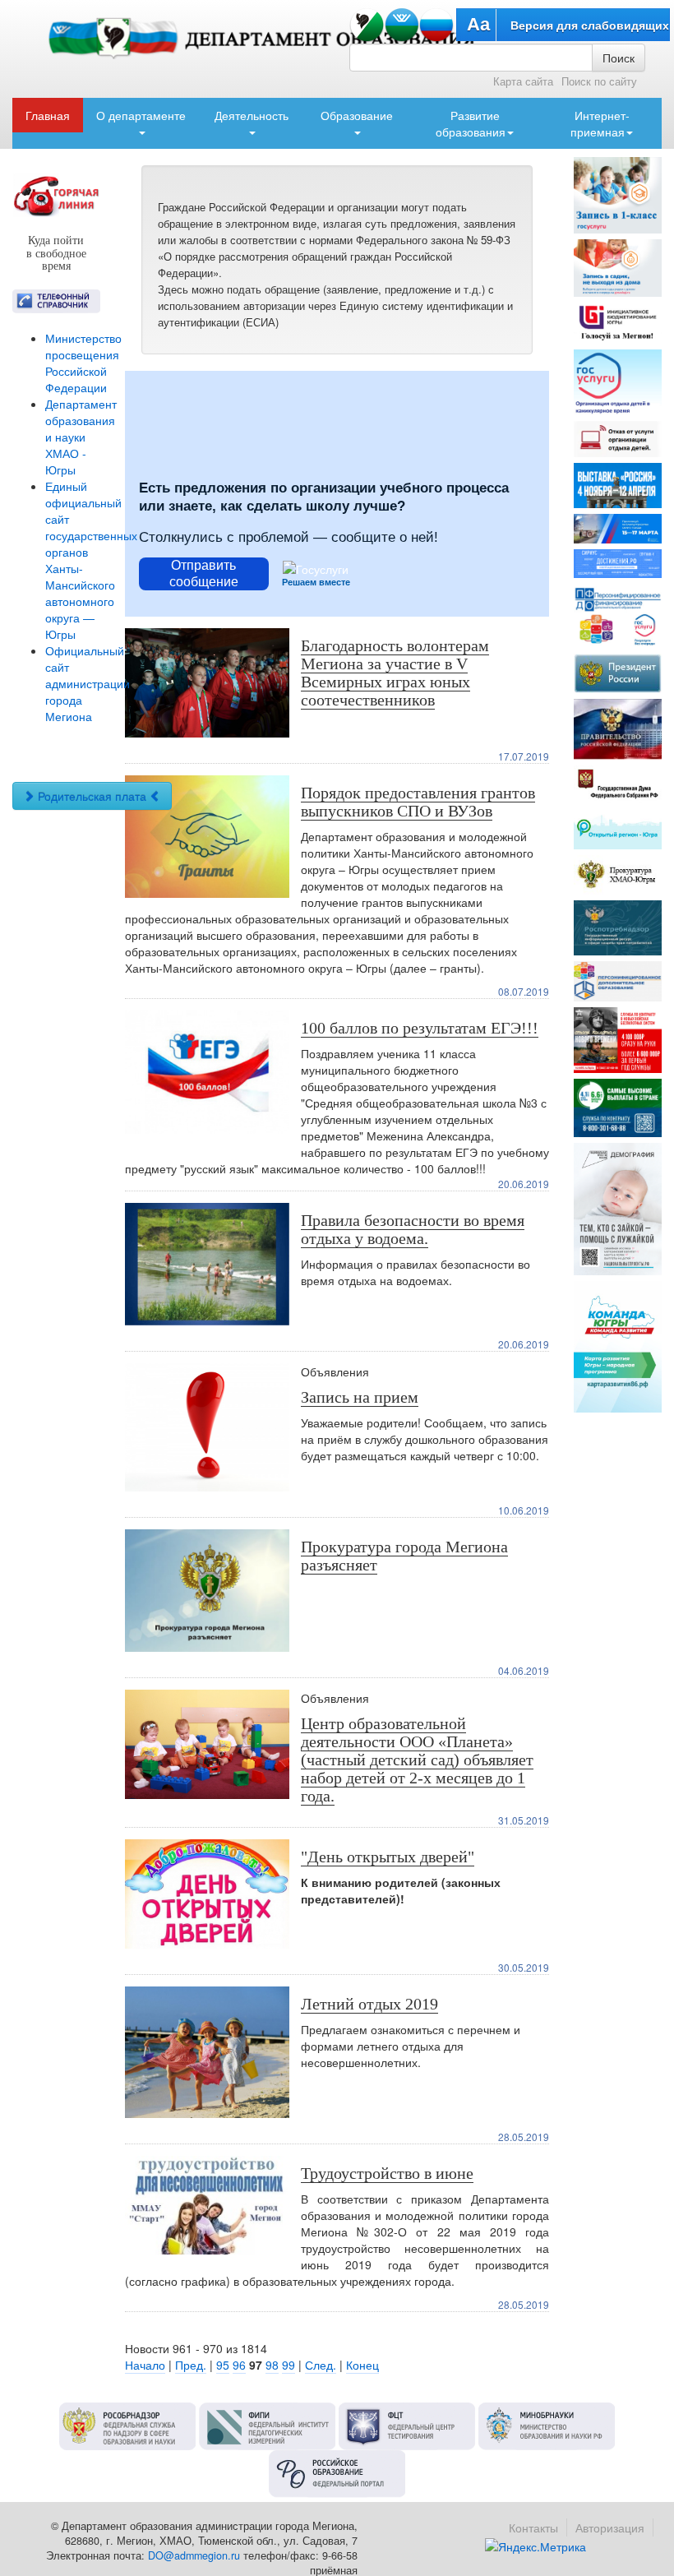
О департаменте (141, 115)
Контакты (533, 2527)
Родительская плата (92, 796)
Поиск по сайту (599, 81)
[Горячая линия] (56, 196)
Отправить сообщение (204, 573)
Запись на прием (360, 1397)
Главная (48, 115)
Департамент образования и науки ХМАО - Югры (81, 437)
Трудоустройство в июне (387, 2173)
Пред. (191, 2365)
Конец (362, 2365)
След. (321, 2365)
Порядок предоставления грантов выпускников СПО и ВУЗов (418, 802)
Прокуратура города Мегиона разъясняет (404, 1556)
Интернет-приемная (600, 123)
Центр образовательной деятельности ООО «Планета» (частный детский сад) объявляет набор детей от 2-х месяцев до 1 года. (417, 1760)
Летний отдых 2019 (369, 2004)
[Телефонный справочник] (56, 301)
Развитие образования (471, 123)
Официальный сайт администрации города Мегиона (88, 683)
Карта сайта (523, 81)
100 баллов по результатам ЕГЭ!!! (420, 1028)
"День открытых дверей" (388, 1857)
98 (272, 2365)
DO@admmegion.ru (194, 2555)
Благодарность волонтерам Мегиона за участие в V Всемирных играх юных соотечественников (395, 673)
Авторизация (610, 2527)
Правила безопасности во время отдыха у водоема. (413, 1229)
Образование (357, 115)
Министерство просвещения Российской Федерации (83, 363)
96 (239, 2365)
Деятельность (252, 115)
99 (289, 2365)
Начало (145, 2365)
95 (223, 2365)
